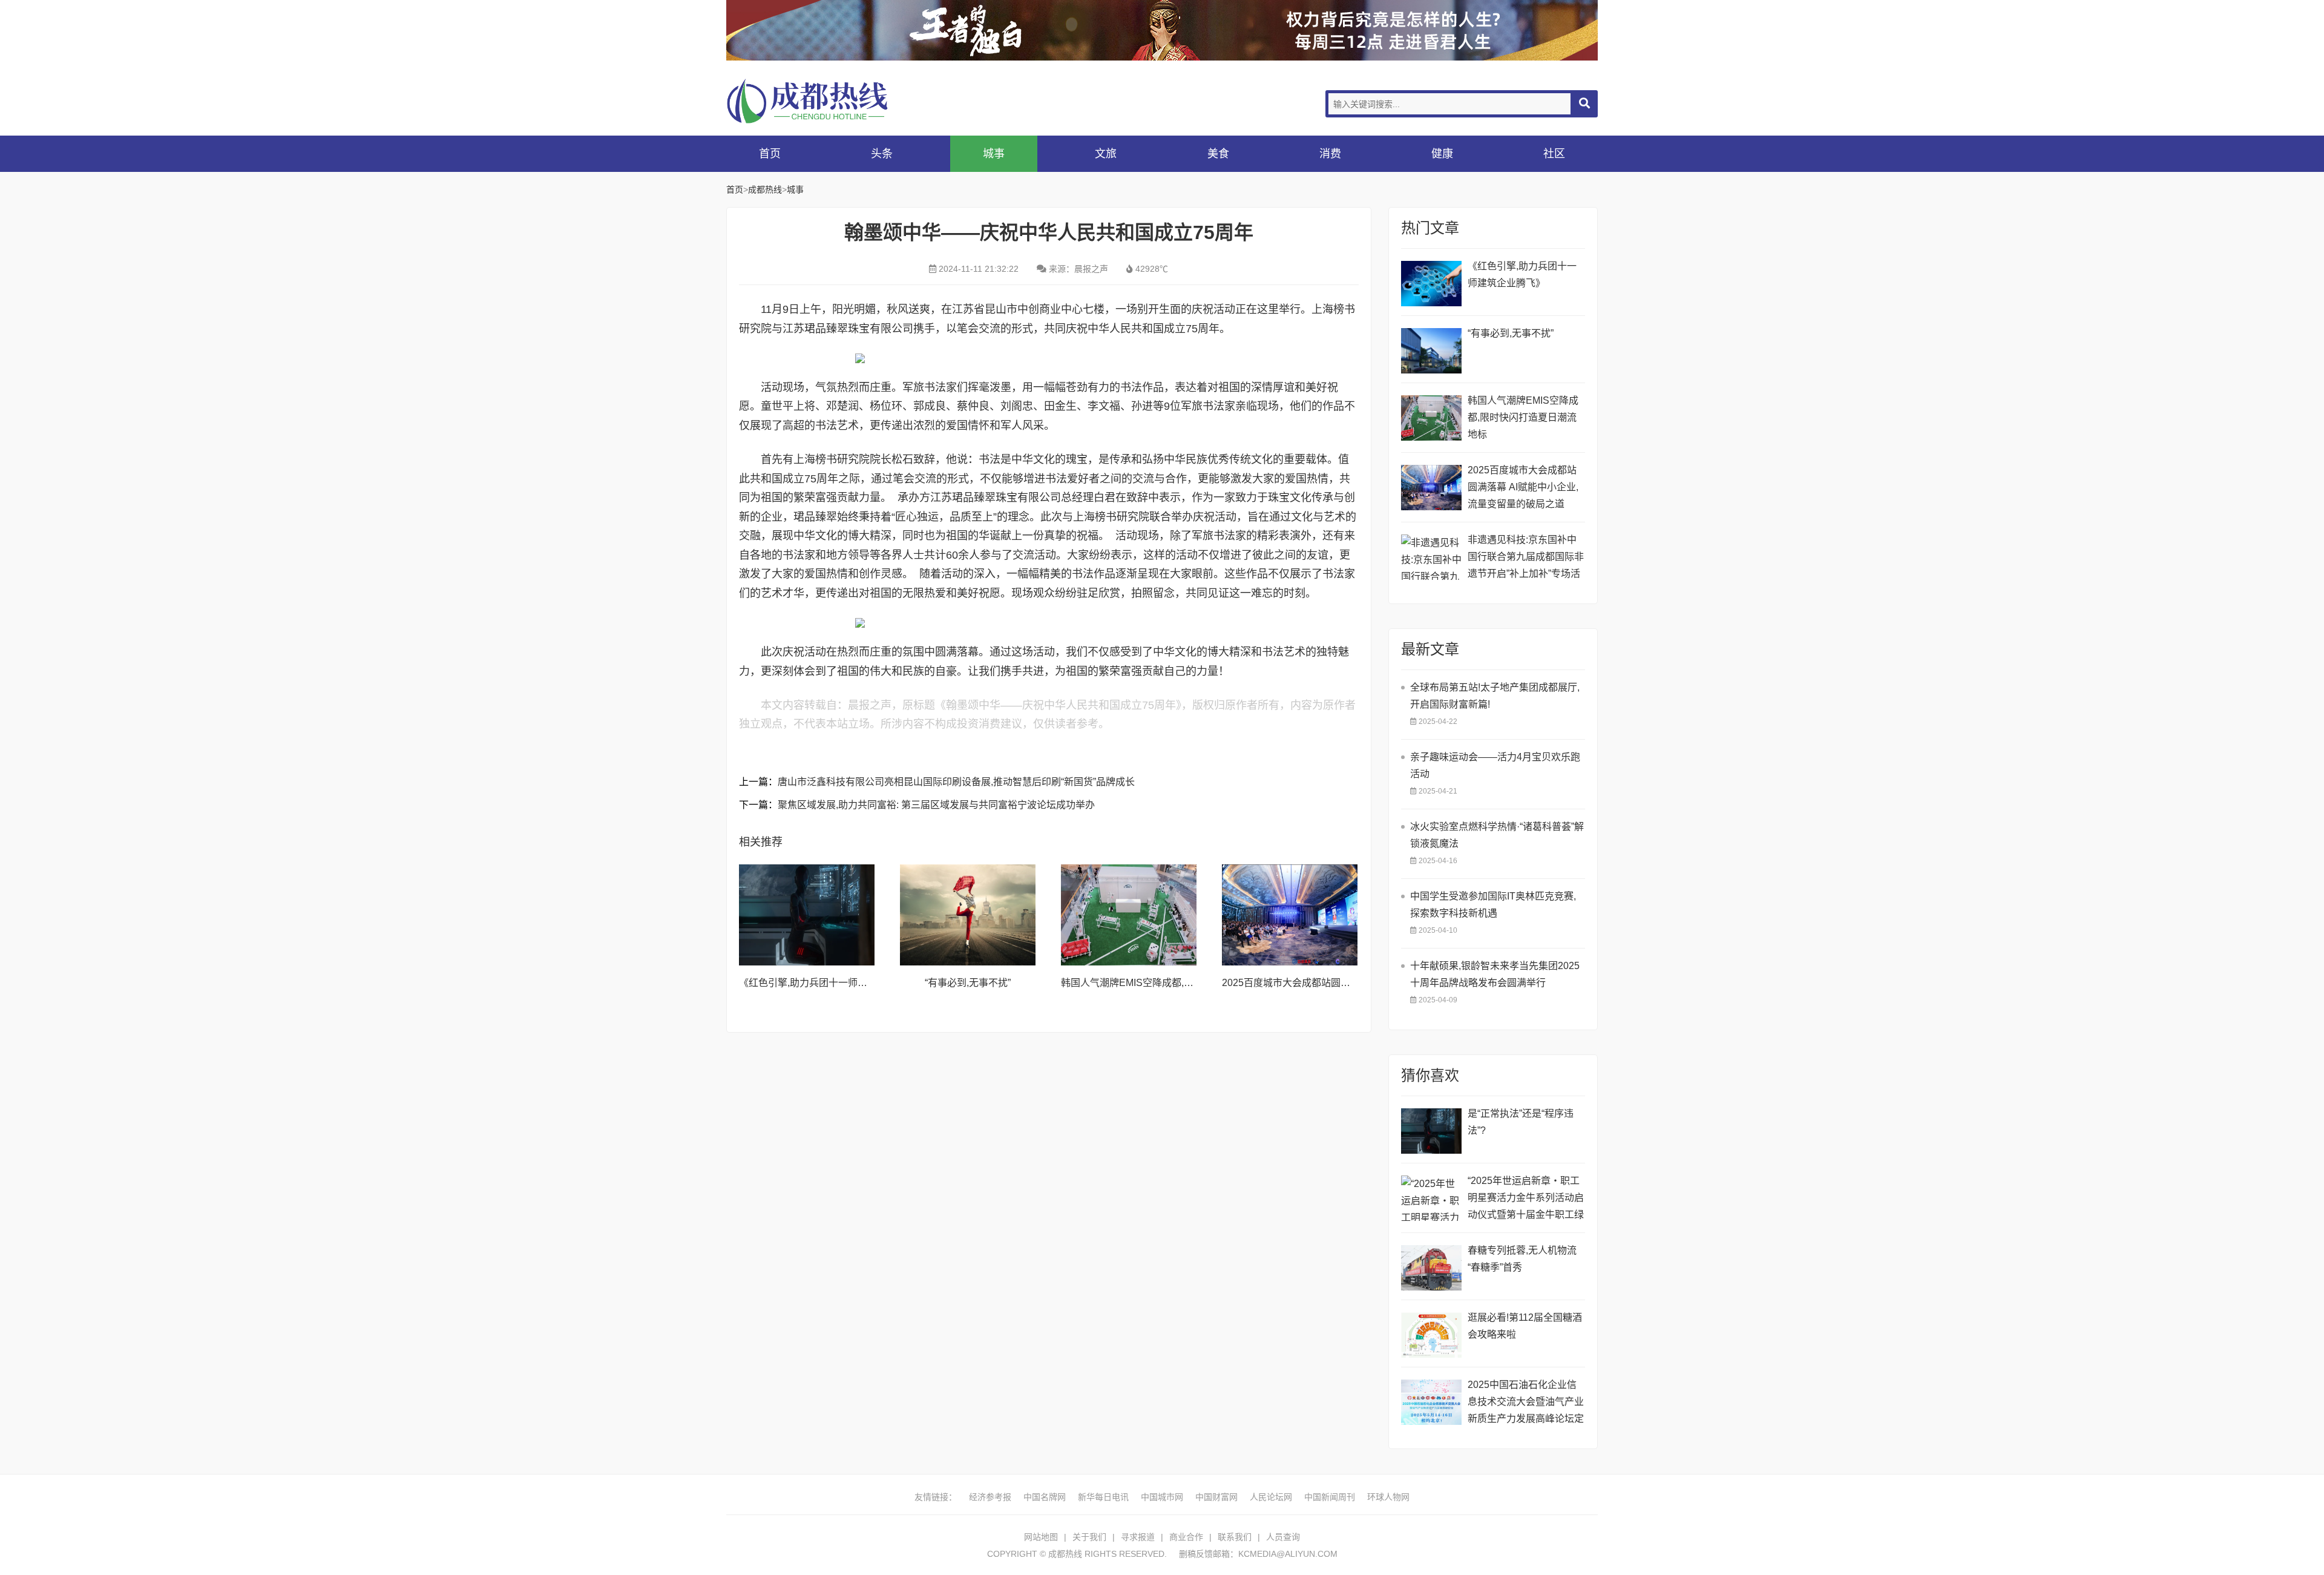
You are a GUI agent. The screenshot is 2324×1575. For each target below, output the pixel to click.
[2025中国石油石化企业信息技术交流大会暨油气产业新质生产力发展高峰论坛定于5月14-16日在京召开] (1431, 1402)
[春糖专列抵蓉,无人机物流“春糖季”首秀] (1431, 1268)
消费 (1330, 154)
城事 (994, 154)
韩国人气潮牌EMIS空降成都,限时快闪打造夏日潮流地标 (1180, 983)
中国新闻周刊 (1330, 1497)
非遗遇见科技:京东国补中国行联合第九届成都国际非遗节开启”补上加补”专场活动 (1526, 558)
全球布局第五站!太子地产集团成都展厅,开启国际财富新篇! (1495, 696)
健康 (1442, 154)
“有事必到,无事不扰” (968, 983)
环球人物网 (1388, 1497)
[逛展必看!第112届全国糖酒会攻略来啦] (1431, 1335)
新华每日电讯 (1103, 1497)
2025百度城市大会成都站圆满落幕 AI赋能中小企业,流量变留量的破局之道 (1523, 487)
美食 (1218, 154)
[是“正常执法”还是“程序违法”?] (1431, 1131)
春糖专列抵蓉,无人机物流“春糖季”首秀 (1522, 1259)
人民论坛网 (1271, 1497)
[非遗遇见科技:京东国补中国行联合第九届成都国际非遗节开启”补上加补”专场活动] (1431, 557)
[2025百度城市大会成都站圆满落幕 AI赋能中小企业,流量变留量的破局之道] (1290, 915)
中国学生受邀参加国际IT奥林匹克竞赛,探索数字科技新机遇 (1493, 905)
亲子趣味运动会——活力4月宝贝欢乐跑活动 (1495, 765)
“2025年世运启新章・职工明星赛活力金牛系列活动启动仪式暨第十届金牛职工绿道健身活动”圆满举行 (1526, 1199)
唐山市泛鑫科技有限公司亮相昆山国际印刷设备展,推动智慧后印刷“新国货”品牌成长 (956, 782)
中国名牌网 (1045, 1497)
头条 (882, 154)
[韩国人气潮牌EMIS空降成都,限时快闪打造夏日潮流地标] (1129, 915)
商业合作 (1186, 1537)
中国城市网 (1162, 1497)
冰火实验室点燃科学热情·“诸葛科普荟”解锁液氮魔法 (1497, 835)
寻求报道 (1138, 1537)
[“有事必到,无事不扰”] (968, 915)
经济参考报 (990, 1497)
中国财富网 (1216, 1497)
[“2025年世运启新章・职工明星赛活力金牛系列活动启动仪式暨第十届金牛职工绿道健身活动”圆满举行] (1431, 1198)
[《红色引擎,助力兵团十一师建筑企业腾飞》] (807, 915)
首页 (770, 154)
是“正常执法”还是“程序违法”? (1521, 1122)
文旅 (1106, 154)
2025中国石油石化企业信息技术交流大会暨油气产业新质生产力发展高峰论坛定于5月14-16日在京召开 (1526, 1403)
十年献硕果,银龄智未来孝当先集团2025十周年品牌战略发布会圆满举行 (1495, 974)
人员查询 (1283, 1537)
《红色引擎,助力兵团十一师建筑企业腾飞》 (832, 983)
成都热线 (823, 101)
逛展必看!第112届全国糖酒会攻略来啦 (1525, 1326)
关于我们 (1089, 1537)
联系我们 (1235, 1537)
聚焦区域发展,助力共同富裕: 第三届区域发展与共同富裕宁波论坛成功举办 (936, 805)
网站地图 (1041, 1537)
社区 (1554, 154)
